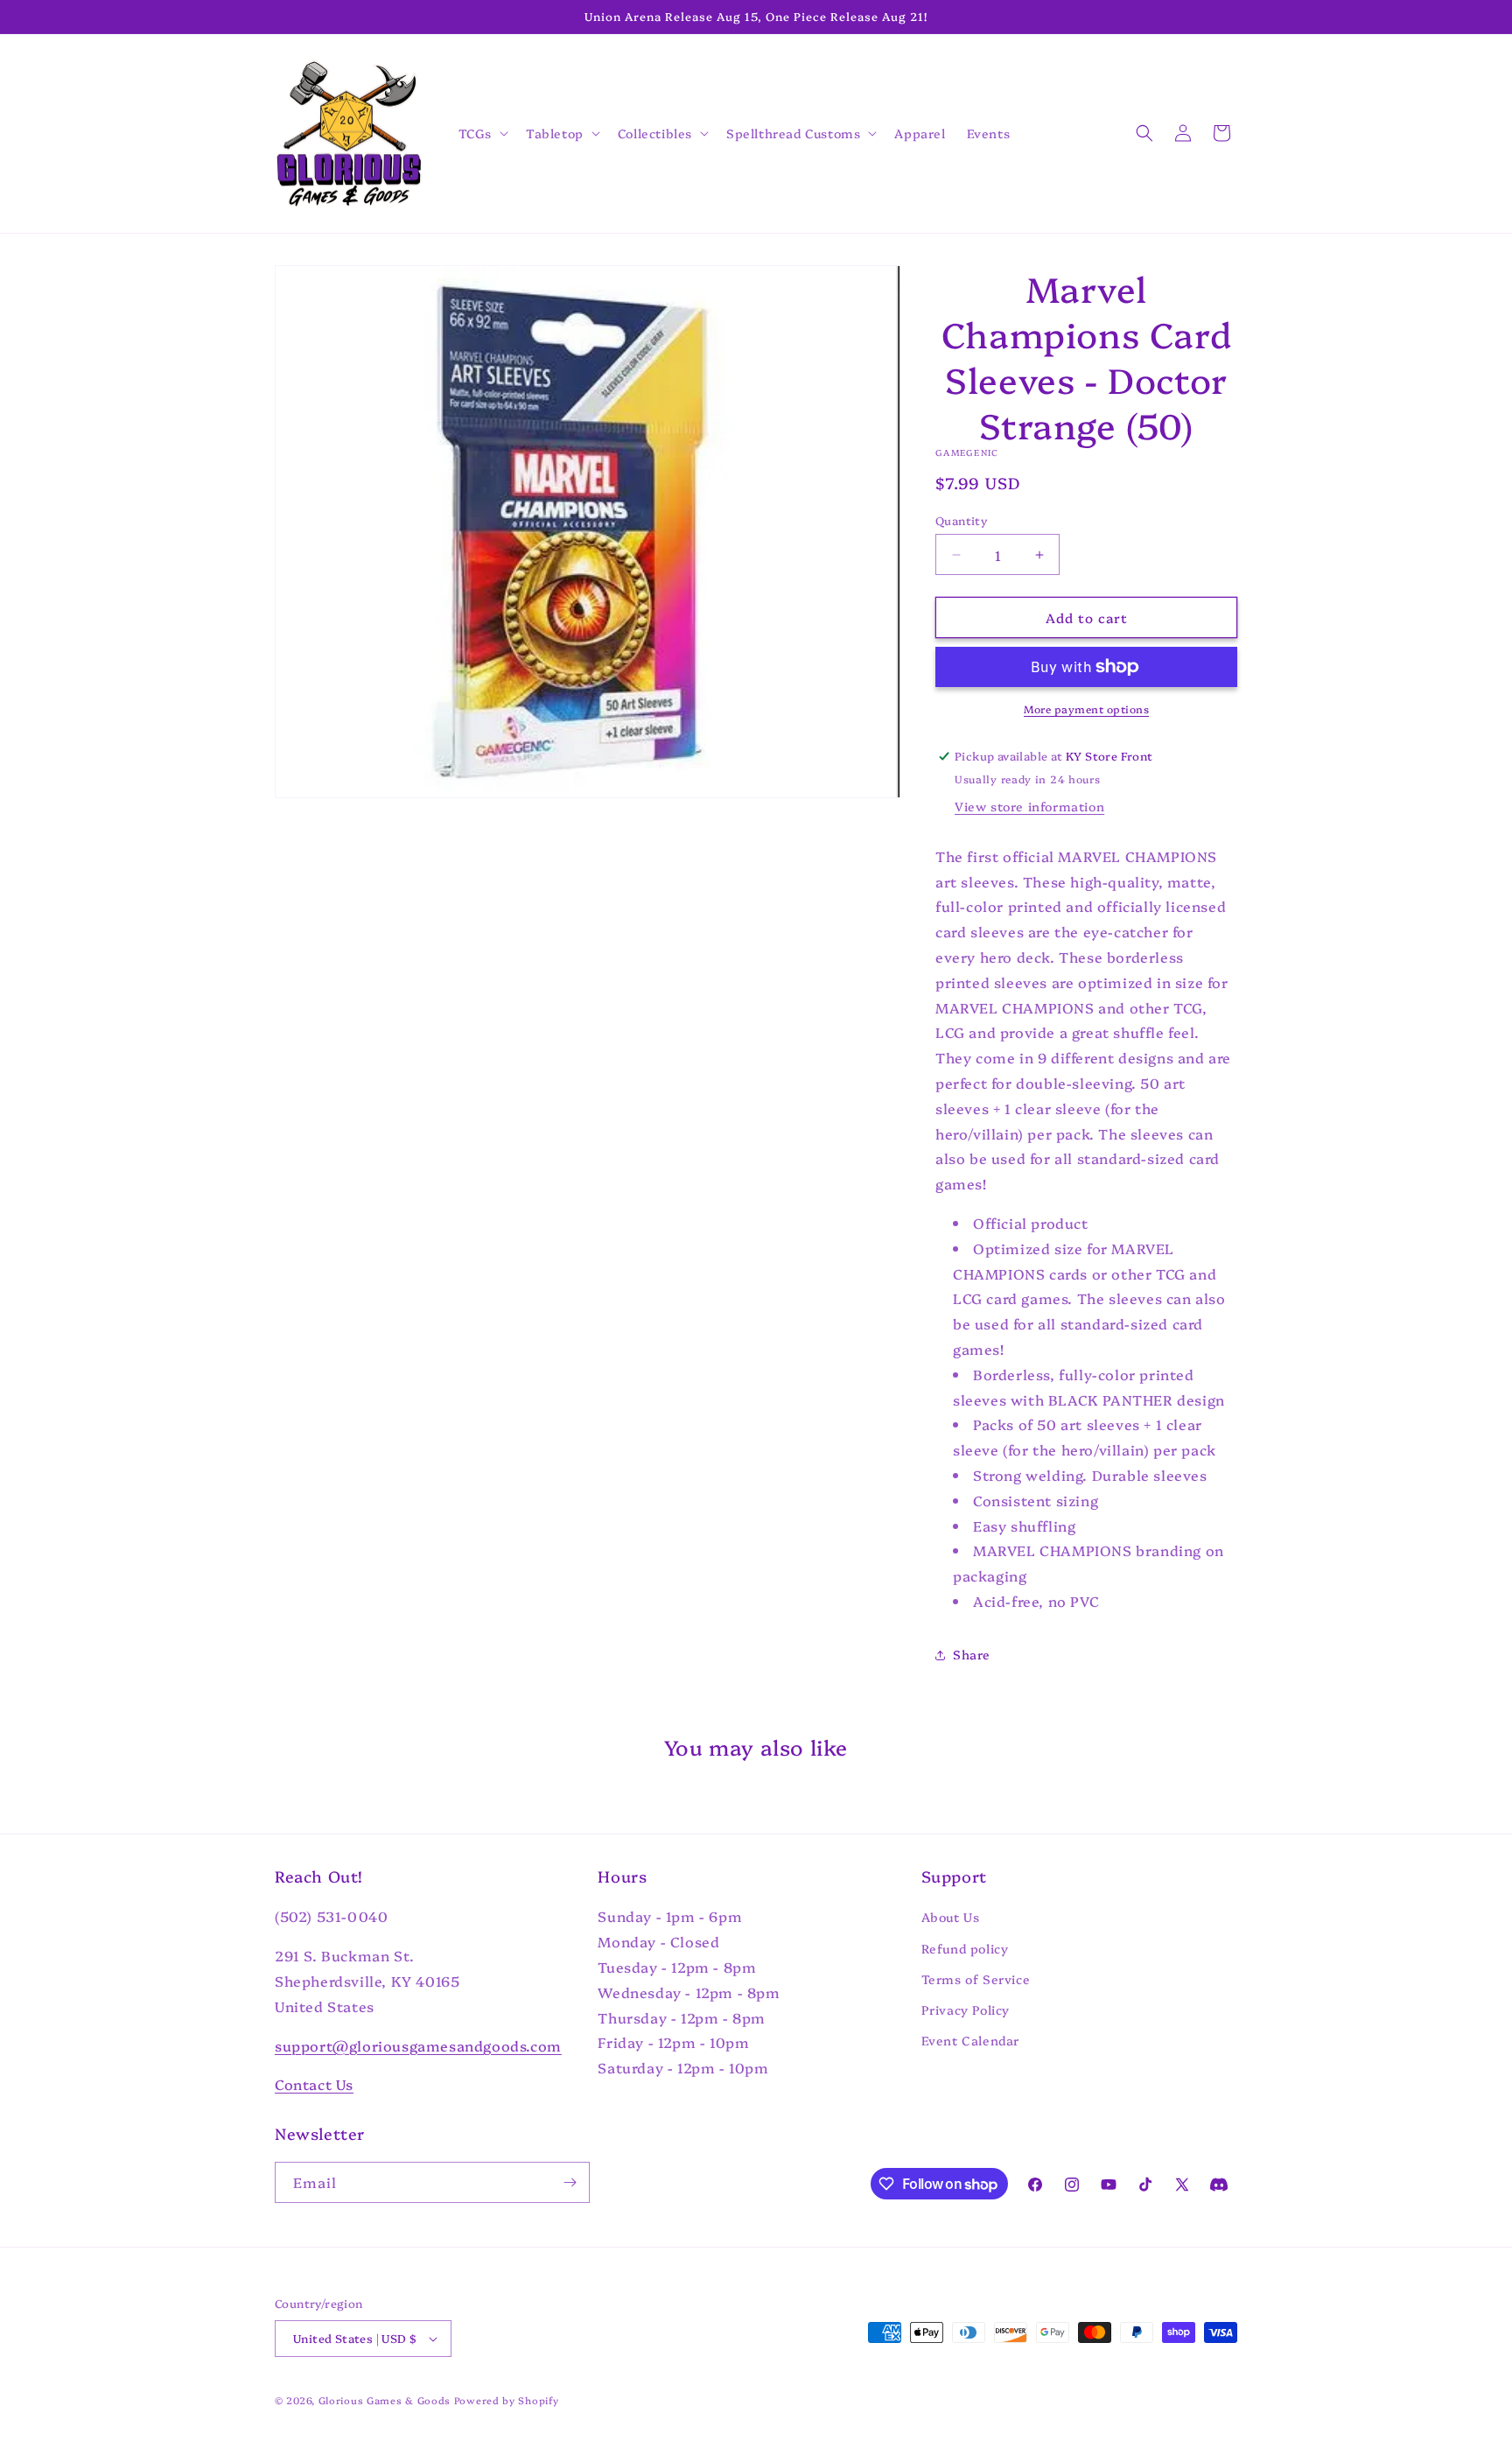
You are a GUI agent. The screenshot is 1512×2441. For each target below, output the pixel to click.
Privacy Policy (966, 2010)
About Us (951, 1918)
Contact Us (314, 2085)
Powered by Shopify (507, 2400)
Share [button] (972, 1654)
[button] (482, 133)
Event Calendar (970, 2040)
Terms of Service (976, 1979)
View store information (1029, 806)
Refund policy (965, 1948)
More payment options (1086, 708)
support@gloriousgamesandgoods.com (418, 2045)
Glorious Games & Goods (385, 2400)
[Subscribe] (570, 2182)
